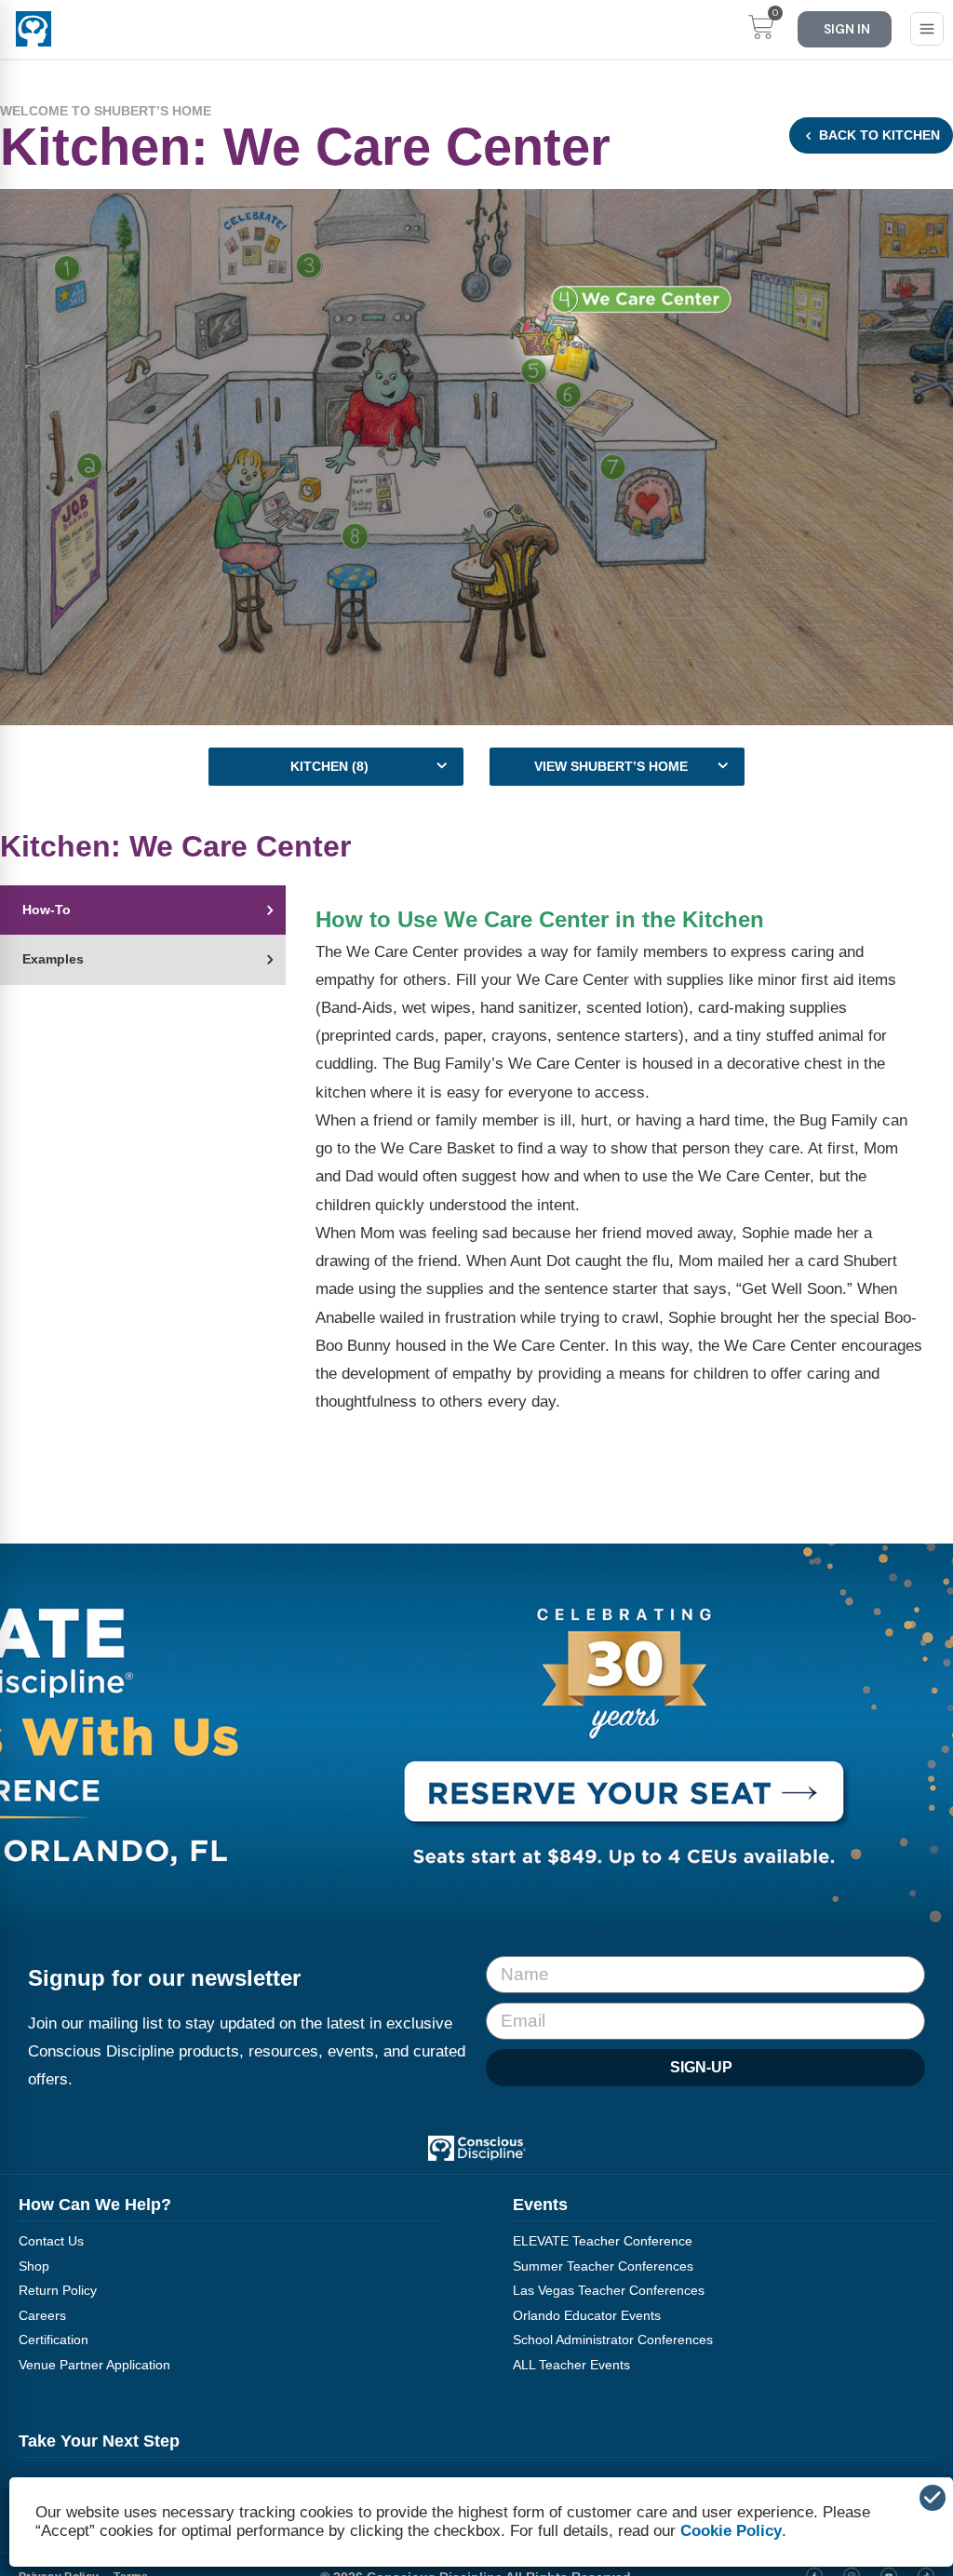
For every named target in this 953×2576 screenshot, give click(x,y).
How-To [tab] (47, 910)
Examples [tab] (53, 959)
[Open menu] (927, 29)
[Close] (933, 2498)
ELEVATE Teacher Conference (603, 2241)
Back (878, 135)
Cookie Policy (731, 2531)
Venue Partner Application (94, 2365)
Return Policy (58, 2290)
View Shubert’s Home (611, 766)
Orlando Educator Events (587, 2315)
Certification (54, 2340)
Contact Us (51, 2241)
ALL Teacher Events (571, 2365)
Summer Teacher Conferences (603, 2266)
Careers (42, 2315)
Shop (34, 2266)
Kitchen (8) (329, 766)
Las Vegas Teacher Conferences (609, 2290)
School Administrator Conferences (613, 2340)
